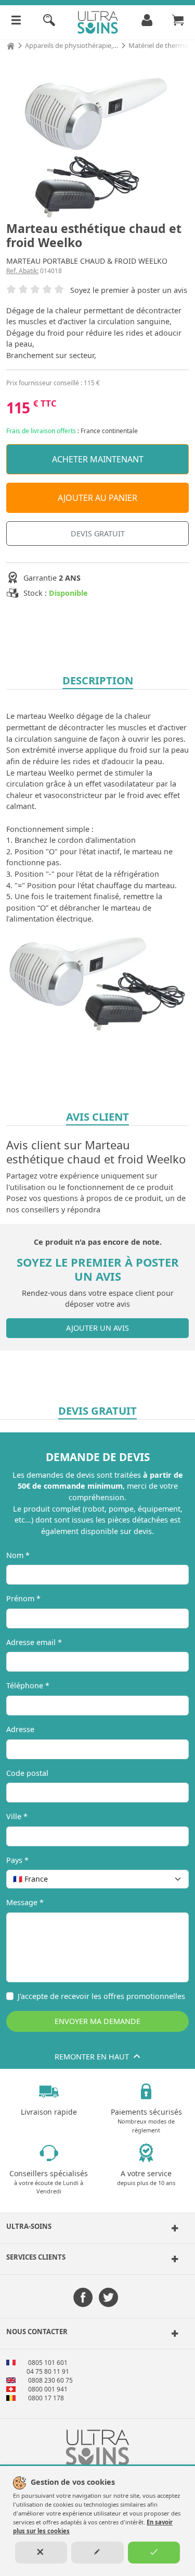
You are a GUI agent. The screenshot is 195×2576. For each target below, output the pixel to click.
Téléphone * (28, 1685)
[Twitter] (108, 2298)
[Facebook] (83, 2298)
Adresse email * (34, 1642)
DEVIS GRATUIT (98, 533)
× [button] (167, 1879)
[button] (97, 2228)
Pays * (17, 1860)
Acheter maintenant (98, 459)
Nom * (18, 1555)
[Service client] (174, 2259)
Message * (25, 1902)
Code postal (27, 1773)
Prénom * (23, 1598)
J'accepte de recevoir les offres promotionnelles (101, 1996)
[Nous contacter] (174, 2334)
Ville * (17, 1816)
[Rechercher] (49, 22)
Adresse (20, 1729)
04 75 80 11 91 (48, 2371)
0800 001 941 (48, 2389)
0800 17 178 (46, 2398)
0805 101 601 (48, 2363)
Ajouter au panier (97, 498)
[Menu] (16, 22)
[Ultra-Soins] (174, 2228)
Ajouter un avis (97, 1328)
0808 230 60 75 (50, 2380)
